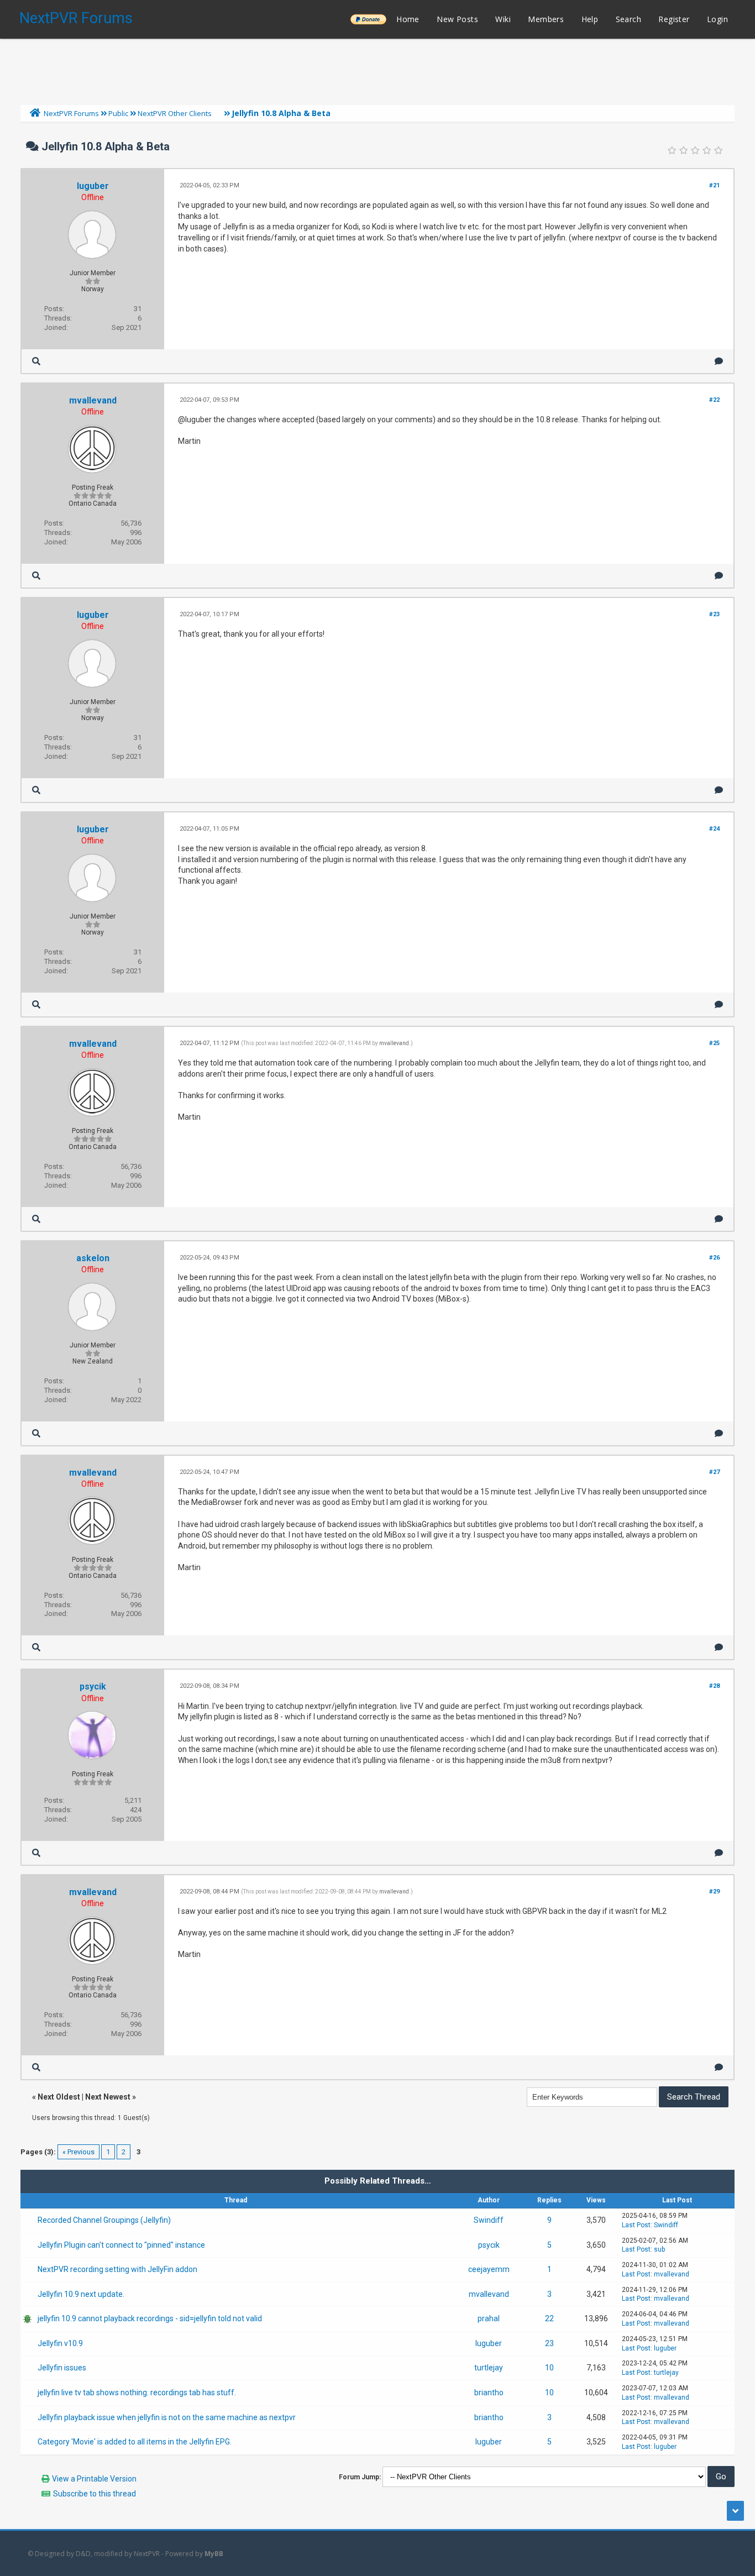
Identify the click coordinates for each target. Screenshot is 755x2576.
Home (408, 19)
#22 (714, 400)
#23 (714, 614)
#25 (714, 1043)
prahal (489, 2318)
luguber (93, 186)
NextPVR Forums (76, 18)
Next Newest (108, 2097)
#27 (714, 1472)
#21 (714, 185)
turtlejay (489, 2368)
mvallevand (93, 400)
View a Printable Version (94, 2479)
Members (546, 19)
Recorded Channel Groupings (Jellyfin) (104, 2220)
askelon (93, 1258)
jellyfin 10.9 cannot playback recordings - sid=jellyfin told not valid (150, 2318)
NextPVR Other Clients (175, 113)
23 (549, 2343)
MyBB (214, 2554)
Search (628, 19)
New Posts (457, 19)
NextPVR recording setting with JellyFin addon (117, 2269)
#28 (714, 1686)
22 (549, 2318)
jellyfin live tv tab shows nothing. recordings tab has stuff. (137, 2393)
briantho (489, 2393)
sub (659, 2249)
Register (674, 19)
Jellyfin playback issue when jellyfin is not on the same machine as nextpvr (167, 2417)
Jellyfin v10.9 (60, 2343)
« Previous (78, 2152)
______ (368, 19)
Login (717, 19)
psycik (93, 1686)
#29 (714, 1892)
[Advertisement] (377, 69)
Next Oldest (59, 2097)
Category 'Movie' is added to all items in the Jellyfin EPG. (135, 2442)
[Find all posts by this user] (36, 361)
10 (549, 2368)
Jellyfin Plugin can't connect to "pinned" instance (121, 2245)
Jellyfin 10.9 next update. (81, 2294)
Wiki (503, 19)
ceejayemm (489, 2269)
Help (590, 19)
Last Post (636, 2225)
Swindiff (489, 2220)
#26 (714, 1258)
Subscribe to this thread (95, 2494)
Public (118, 113)
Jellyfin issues (62, 2368)
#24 (714, 829)
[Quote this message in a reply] (719, 361)
